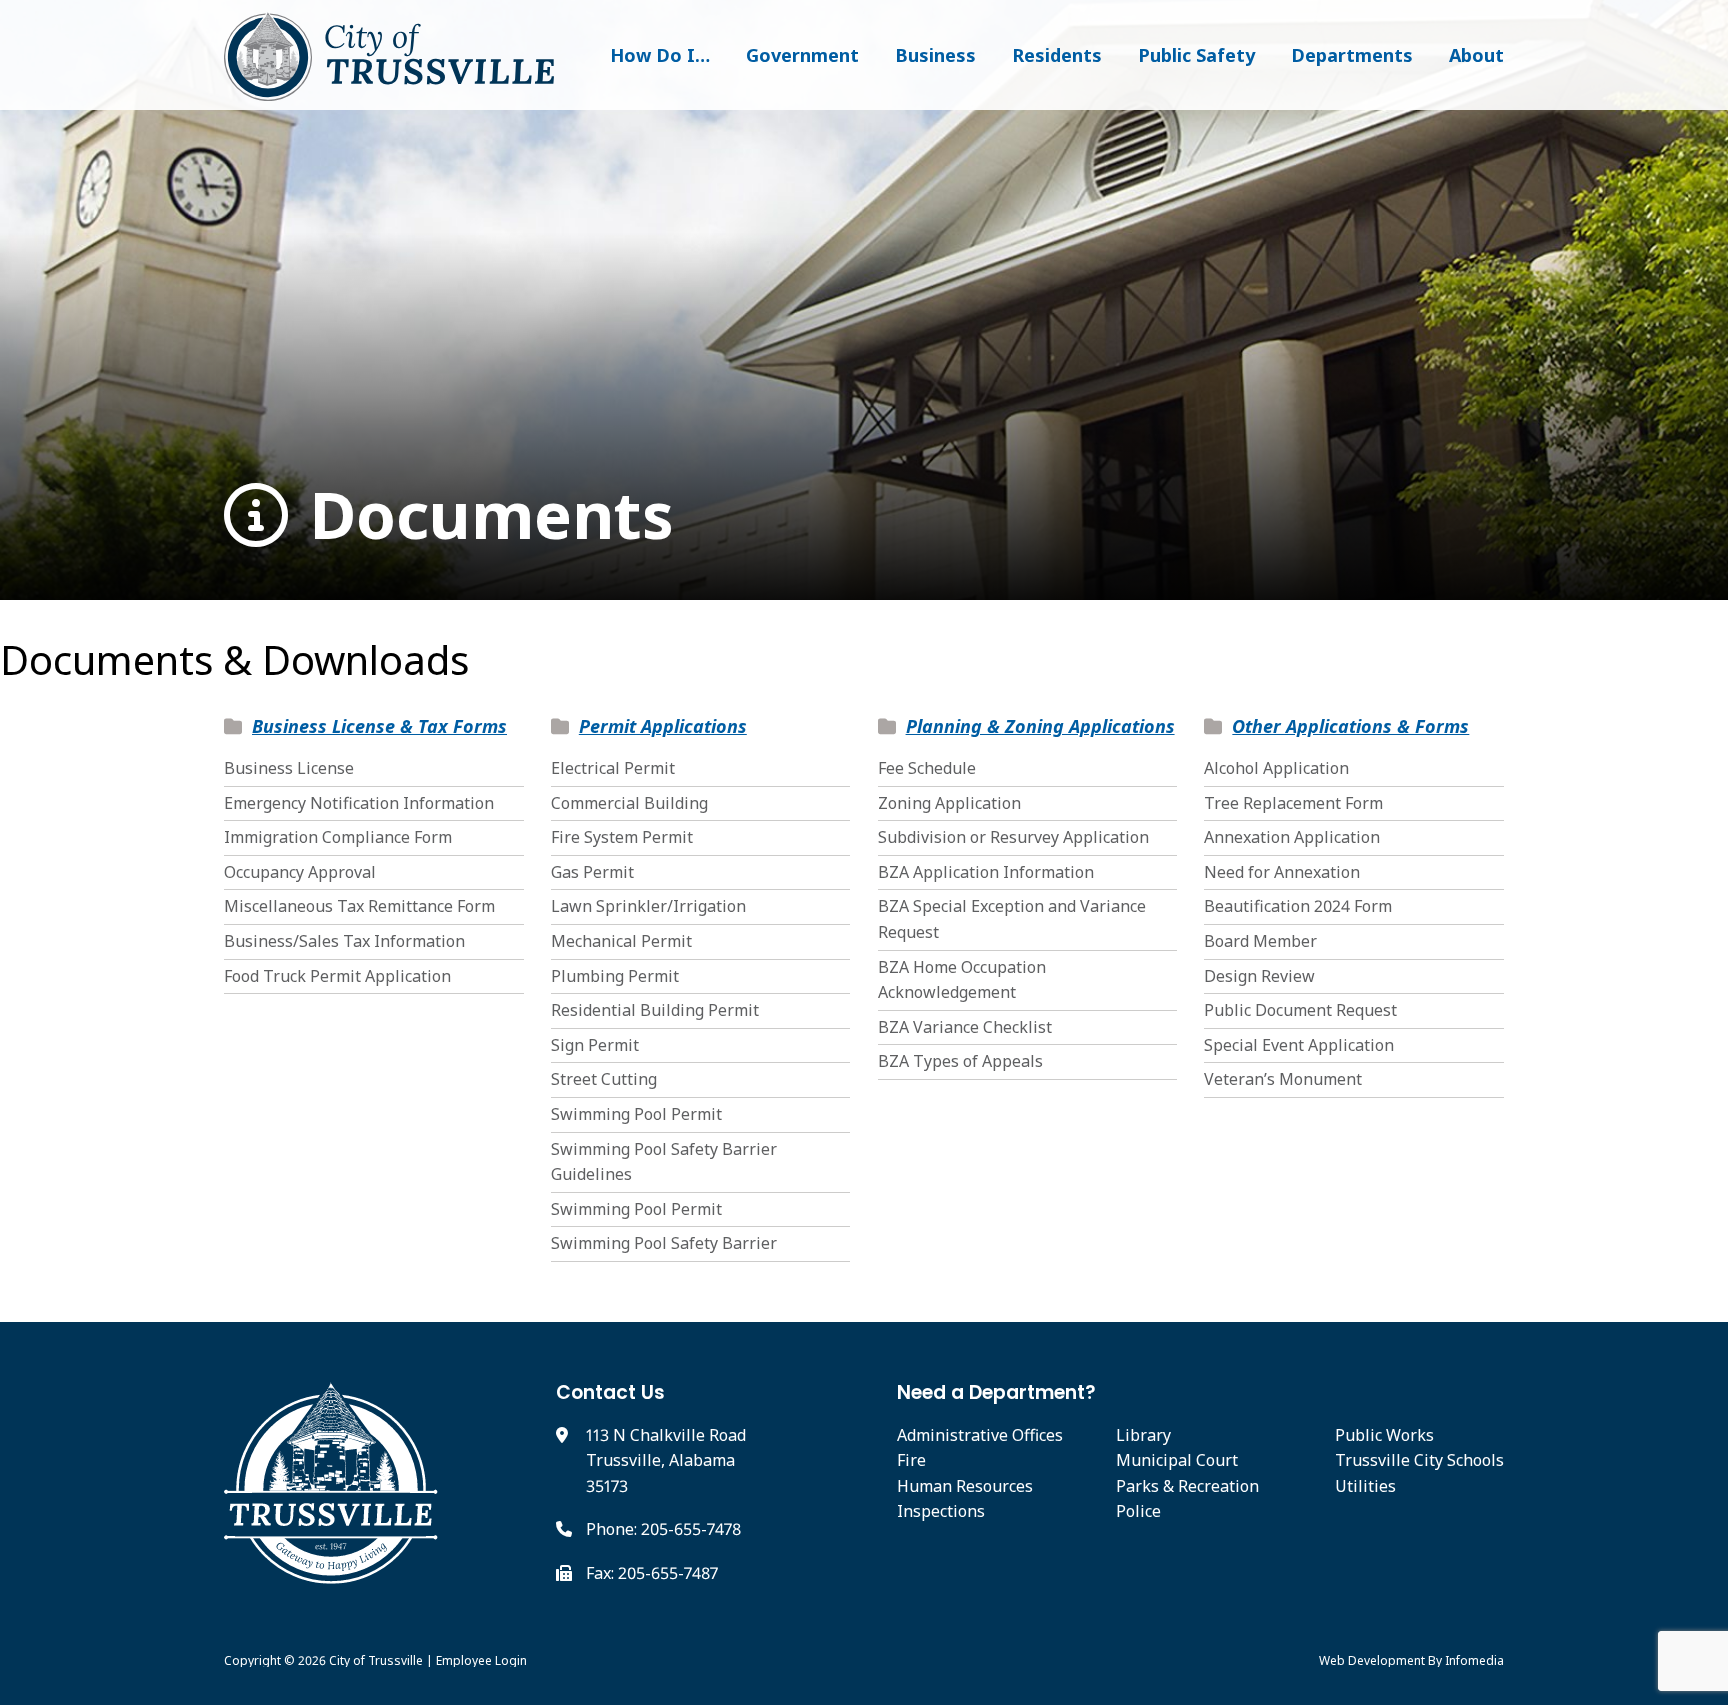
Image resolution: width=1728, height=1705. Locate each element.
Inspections (941, 1511)
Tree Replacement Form (1293, 803)
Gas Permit (592, 872)
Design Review (1259, 976)
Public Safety (1196, 55)
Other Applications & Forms (1350, 726)
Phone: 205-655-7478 (663, 1529)
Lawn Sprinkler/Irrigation (648, 906)
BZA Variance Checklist (965, 1027)
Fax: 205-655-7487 (652, 1573)
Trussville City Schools (1419, 1460)
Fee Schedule (927, 768)
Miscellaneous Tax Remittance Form (359, 906)
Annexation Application (1292, 837)
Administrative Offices (980, 1435)
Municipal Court (1177, 1460)
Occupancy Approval (300, 872)
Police (1138, 1511)
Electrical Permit (613, 768)
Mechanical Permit (621, 941)
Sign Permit (595, 1045)
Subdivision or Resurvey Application (1013, 837)
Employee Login (481, 1660)
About (1476, 55)
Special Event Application (1299, 1045)
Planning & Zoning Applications (1040, 726)
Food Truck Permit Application (337, 976)
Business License (289, 768)
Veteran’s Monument (1283, 1079)
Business (935, 55)
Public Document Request (1300, 1010)
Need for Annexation (1282, 872)
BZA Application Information (986, 872)
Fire (911, 1460)
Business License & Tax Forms (379, 726)
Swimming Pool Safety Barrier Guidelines (664, 1162)
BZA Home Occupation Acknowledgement (962, 980)
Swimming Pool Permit (636, 1114)
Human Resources (965, 1486)
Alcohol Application (1276, 768)
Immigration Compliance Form (338, 837)
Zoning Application (949, 803)
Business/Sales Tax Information (344, 941)
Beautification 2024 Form (1298, 906)
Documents (483, 515)
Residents (1057, 55)
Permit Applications (663, 726)
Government (802, 55)
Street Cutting (604, 1079)
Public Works (1384, 1435)
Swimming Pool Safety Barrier (664, 1243)
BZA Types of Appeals (960, 1061)
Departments (1352, 55)
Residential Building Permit (655, 1010)
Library (1143, 1435)
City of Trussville (376, 1660)
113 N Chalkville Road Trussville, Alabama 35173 (666, 1460)
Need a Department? (996, 1392)
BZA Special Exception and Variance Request (1012, 919)
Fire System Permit (622, 837)
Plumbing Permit (615, 976)
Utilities (1365, 1486)
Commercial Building (629, 803)
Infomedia (1474, 1660)
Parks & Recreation (1187, 1486)
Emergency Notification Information (359, 803)
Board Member (1260, 941)
